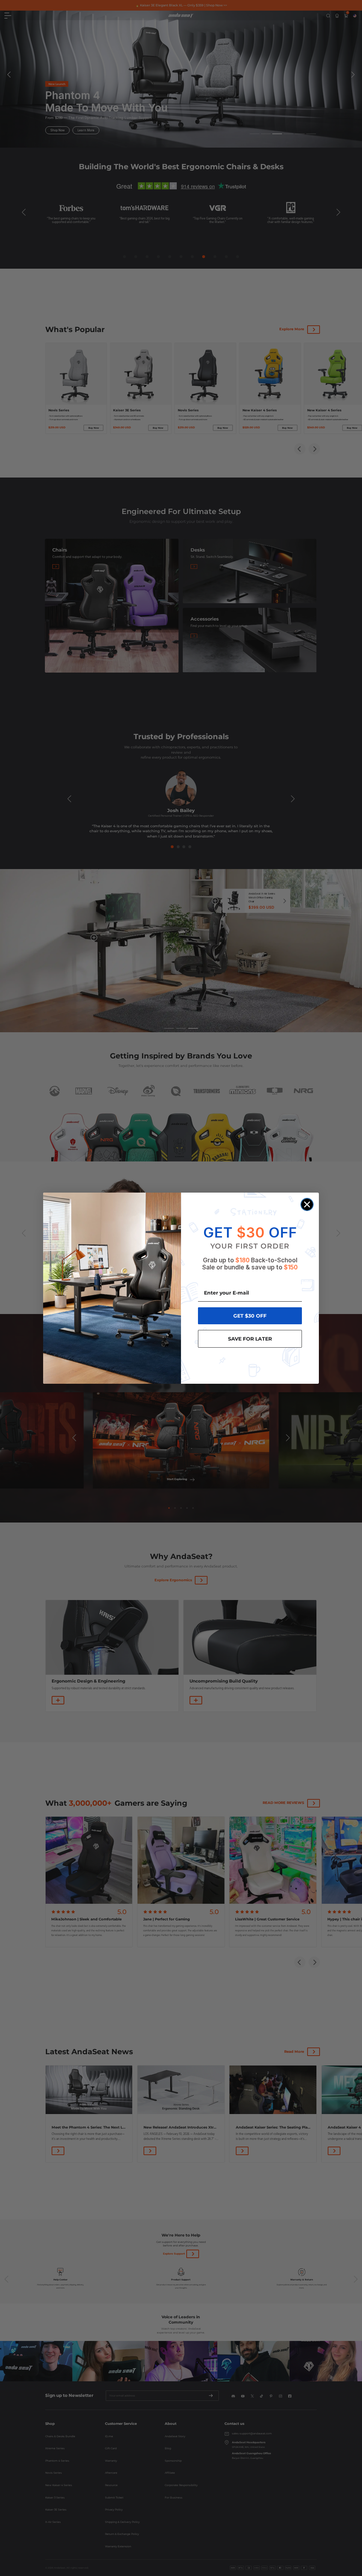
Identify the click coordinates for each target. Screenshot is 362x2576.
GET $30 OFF (250, 1316)
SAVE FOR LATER (250, 1339)
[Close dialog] (307, 1204)
